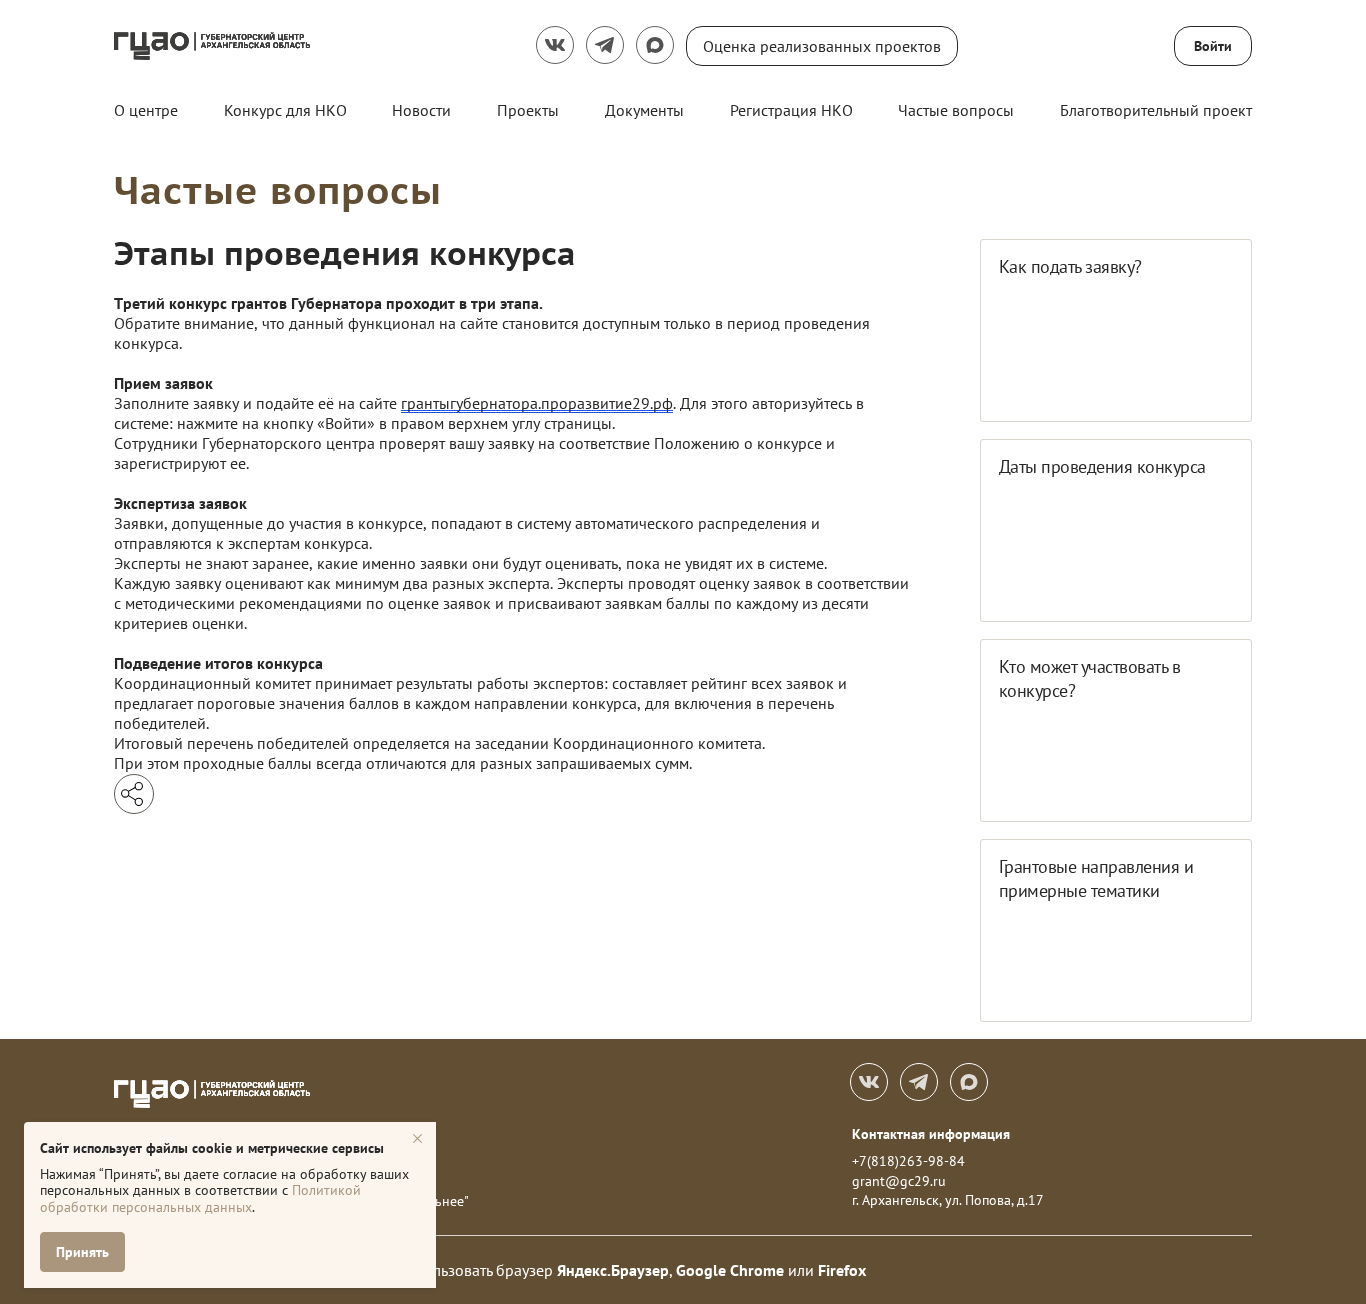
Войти (1213, 46)
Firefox (842, 1270)
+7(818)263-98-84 (908, 1161)
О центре (146, 110)
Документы (644, 110)
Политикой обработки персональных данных (200, 1198)
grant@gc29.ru (899, 1181)
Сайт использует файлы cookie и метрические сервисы (212, 1148)
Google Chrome (730, 1270)
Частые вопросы (956, 110)
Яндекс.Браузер (613, 1270)
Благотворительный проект (1156, 110)
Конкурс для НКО (285, 110)
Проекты (528, 110)
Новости (421, 110)
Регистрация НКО (791, 110)
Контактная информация (931, 1134)
